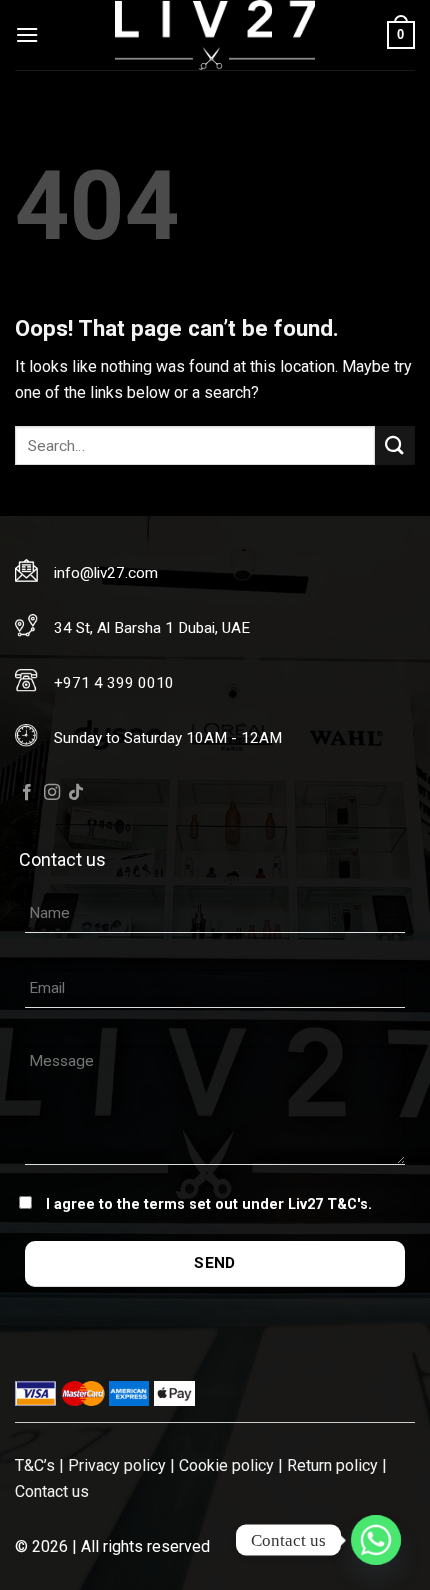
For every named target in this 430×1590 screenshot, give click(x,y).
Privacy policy (117, 1465)
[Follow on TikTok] (76, 793)
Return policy (332, 1465)
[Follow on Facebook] (27, 793)
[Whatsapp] (376, 1540)
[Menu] (27, 34)
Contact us (52, 1491)
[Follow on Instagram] (52, 793)
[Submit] (395, 445)
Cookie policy (226, 1465)
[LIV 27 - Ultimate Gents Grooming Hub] (215, 35)
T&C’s (35, 1465)
